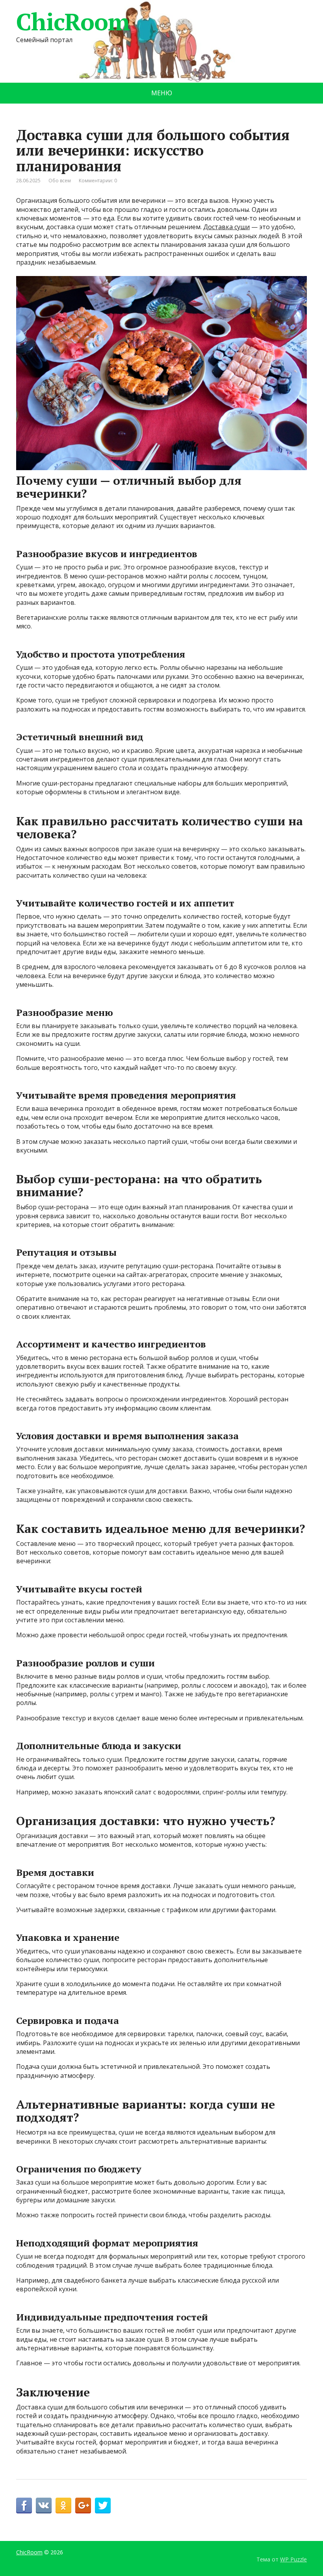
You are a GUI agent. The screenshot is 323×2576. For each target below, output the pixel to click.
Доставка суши (226, 227)
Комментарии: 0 (98, 181)
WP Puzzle (293, 2559)
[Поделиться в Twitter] (103, 2506)
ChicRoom (73, 22)
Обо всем (60, 181)
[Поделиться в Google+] (83, 2506)
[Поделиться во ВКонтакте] (44, 2506)
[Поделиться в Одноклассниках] (63, 2506)
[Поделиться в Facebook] (24, 2506)
